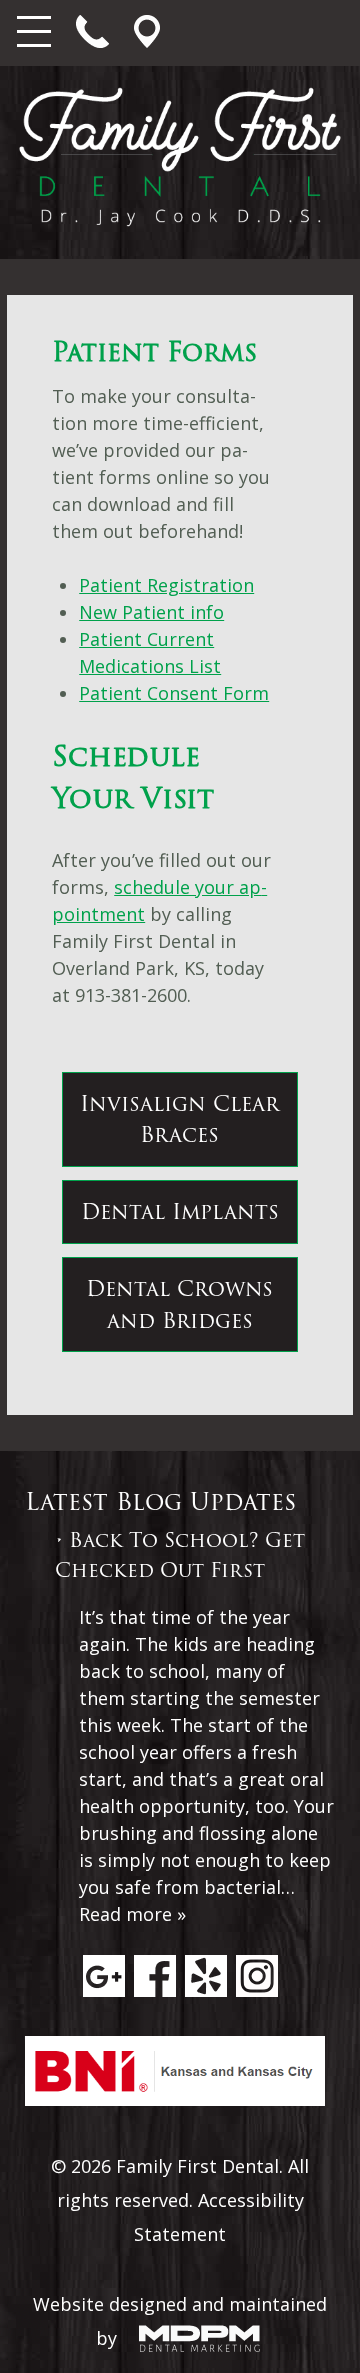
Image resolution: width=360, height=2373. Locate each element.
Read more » (132, 1914)
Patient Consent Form (174, 693)
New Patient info (151, 612)
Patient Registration (166, 585)
